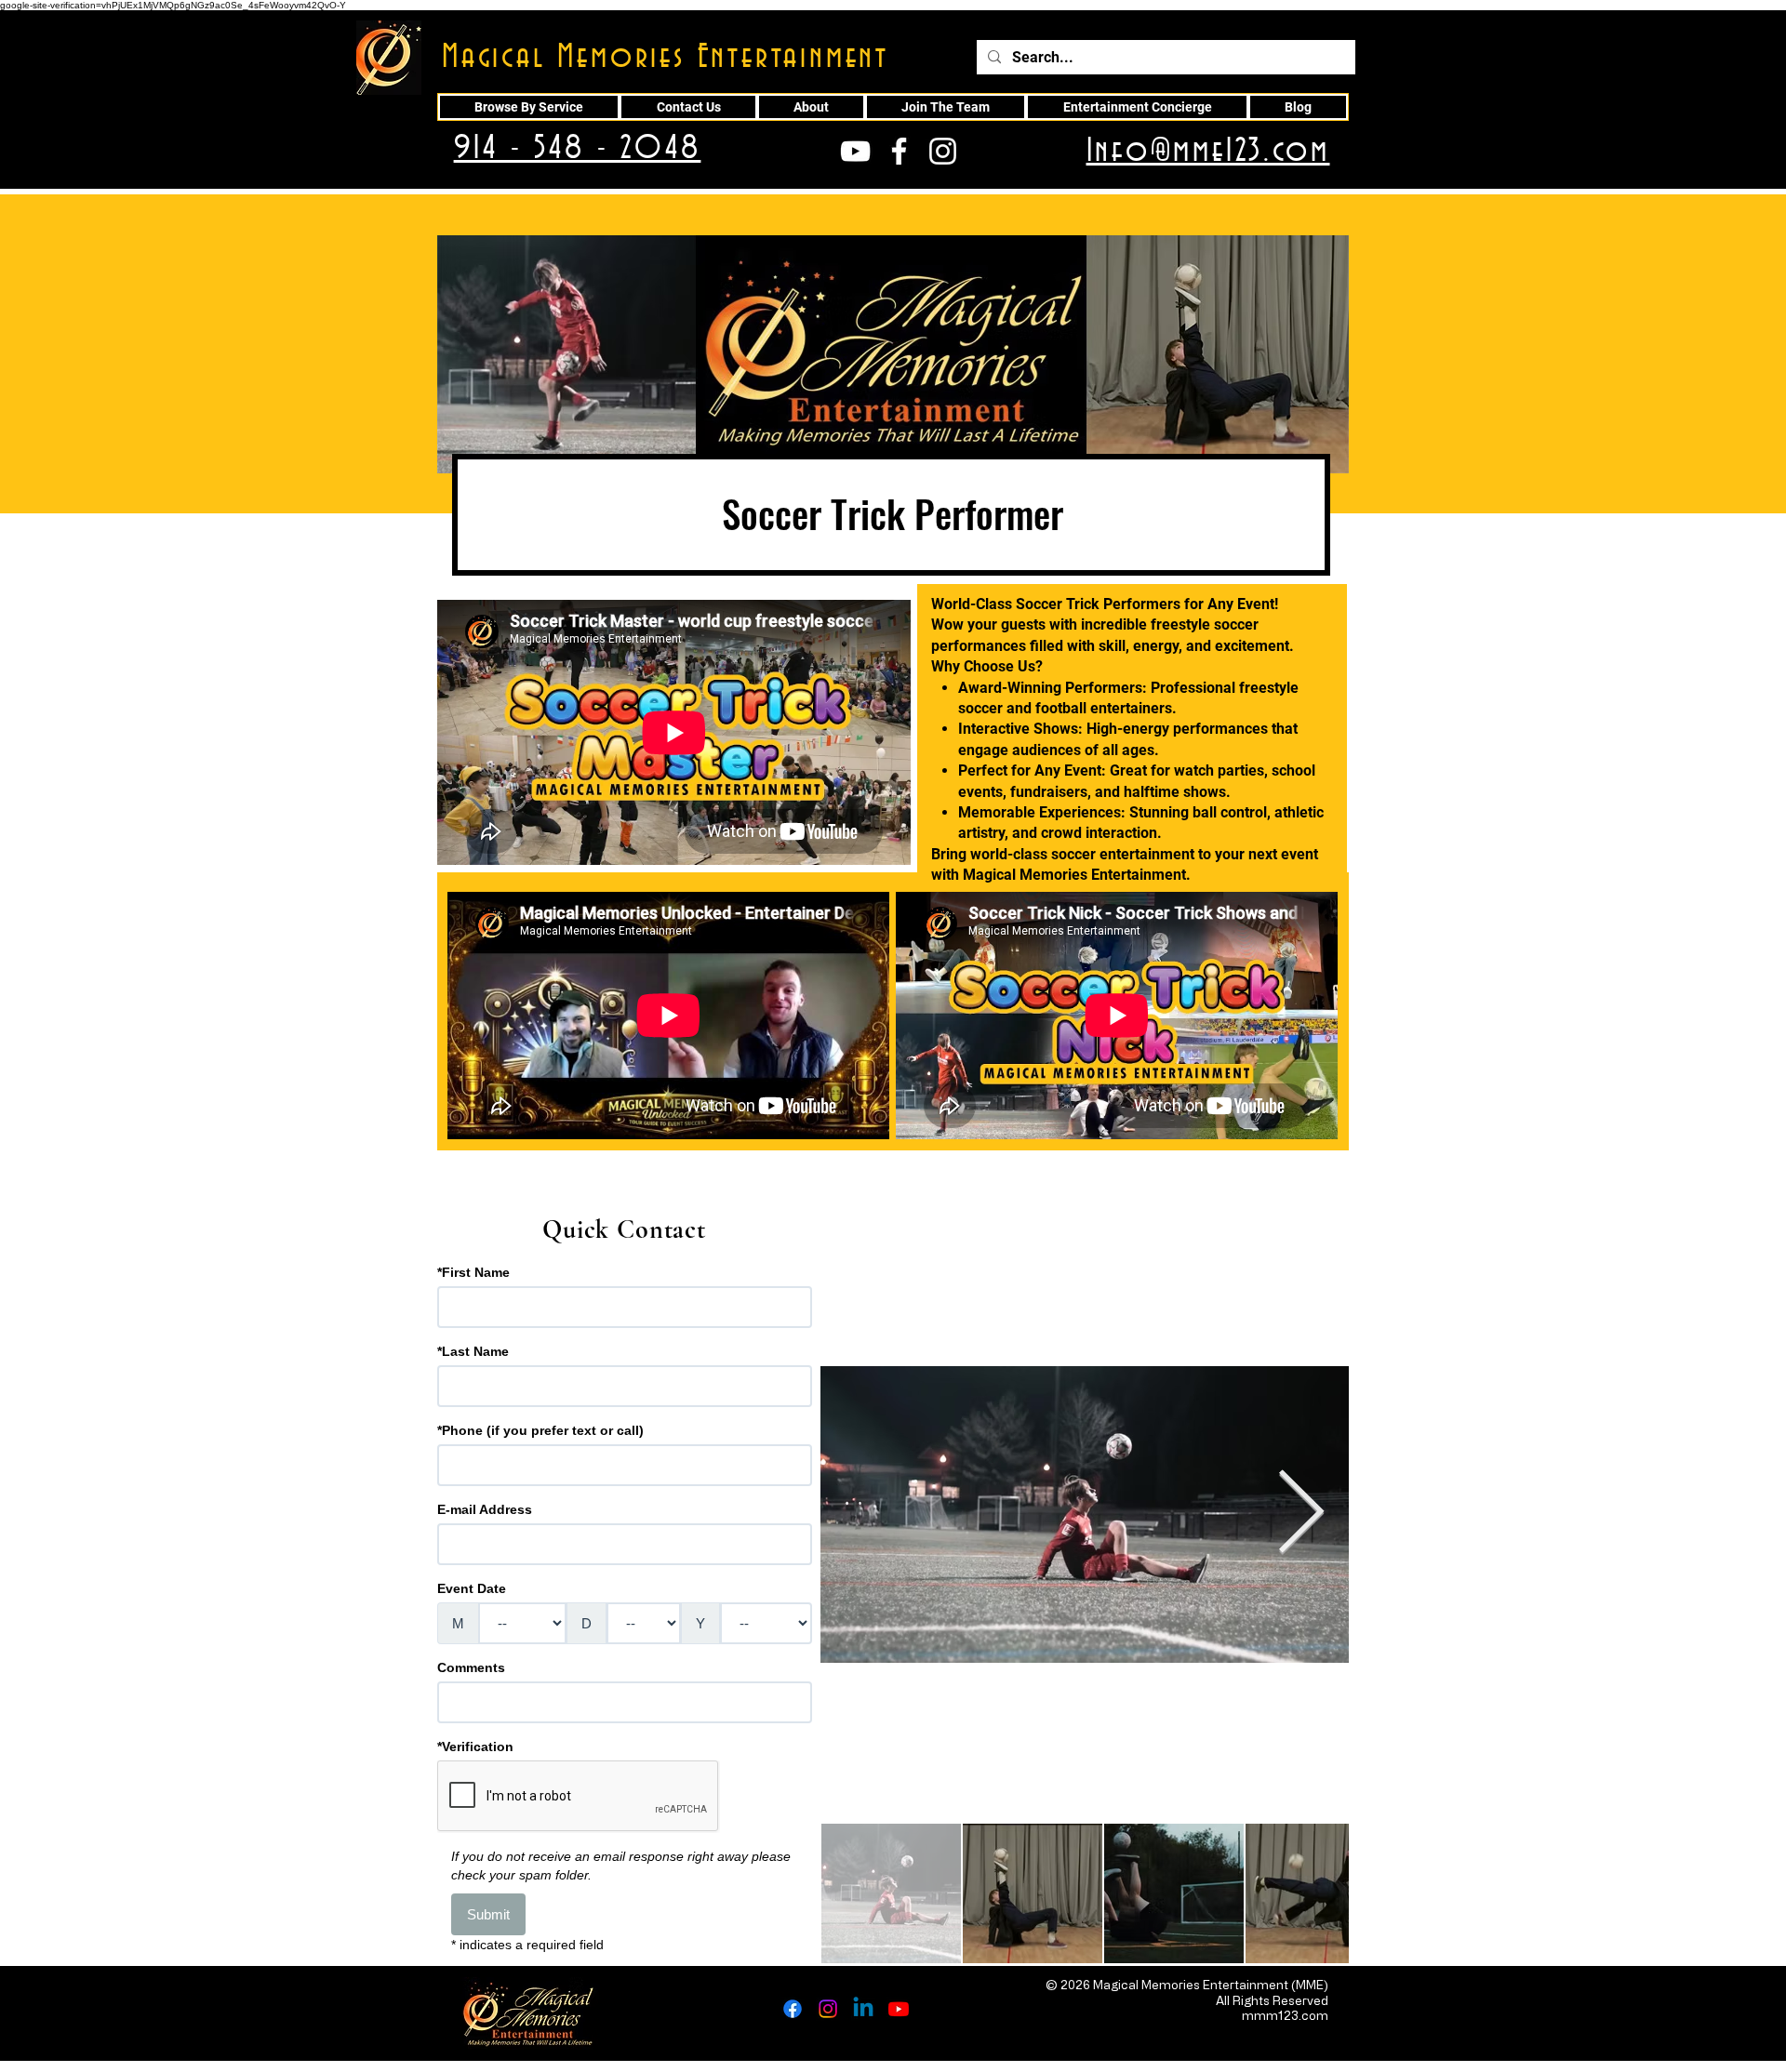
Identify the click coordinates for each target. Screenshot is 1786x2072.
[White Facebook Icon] (899, 151)
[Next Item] (1301, 1514)
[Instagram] (828, 2009)
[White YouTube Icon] (855, 151)
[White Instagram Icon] (943, 151)
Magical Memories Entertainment (666, 58)
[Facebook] (793, 2009)
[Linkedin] (863, 2009)
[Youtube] (899, 2009)
